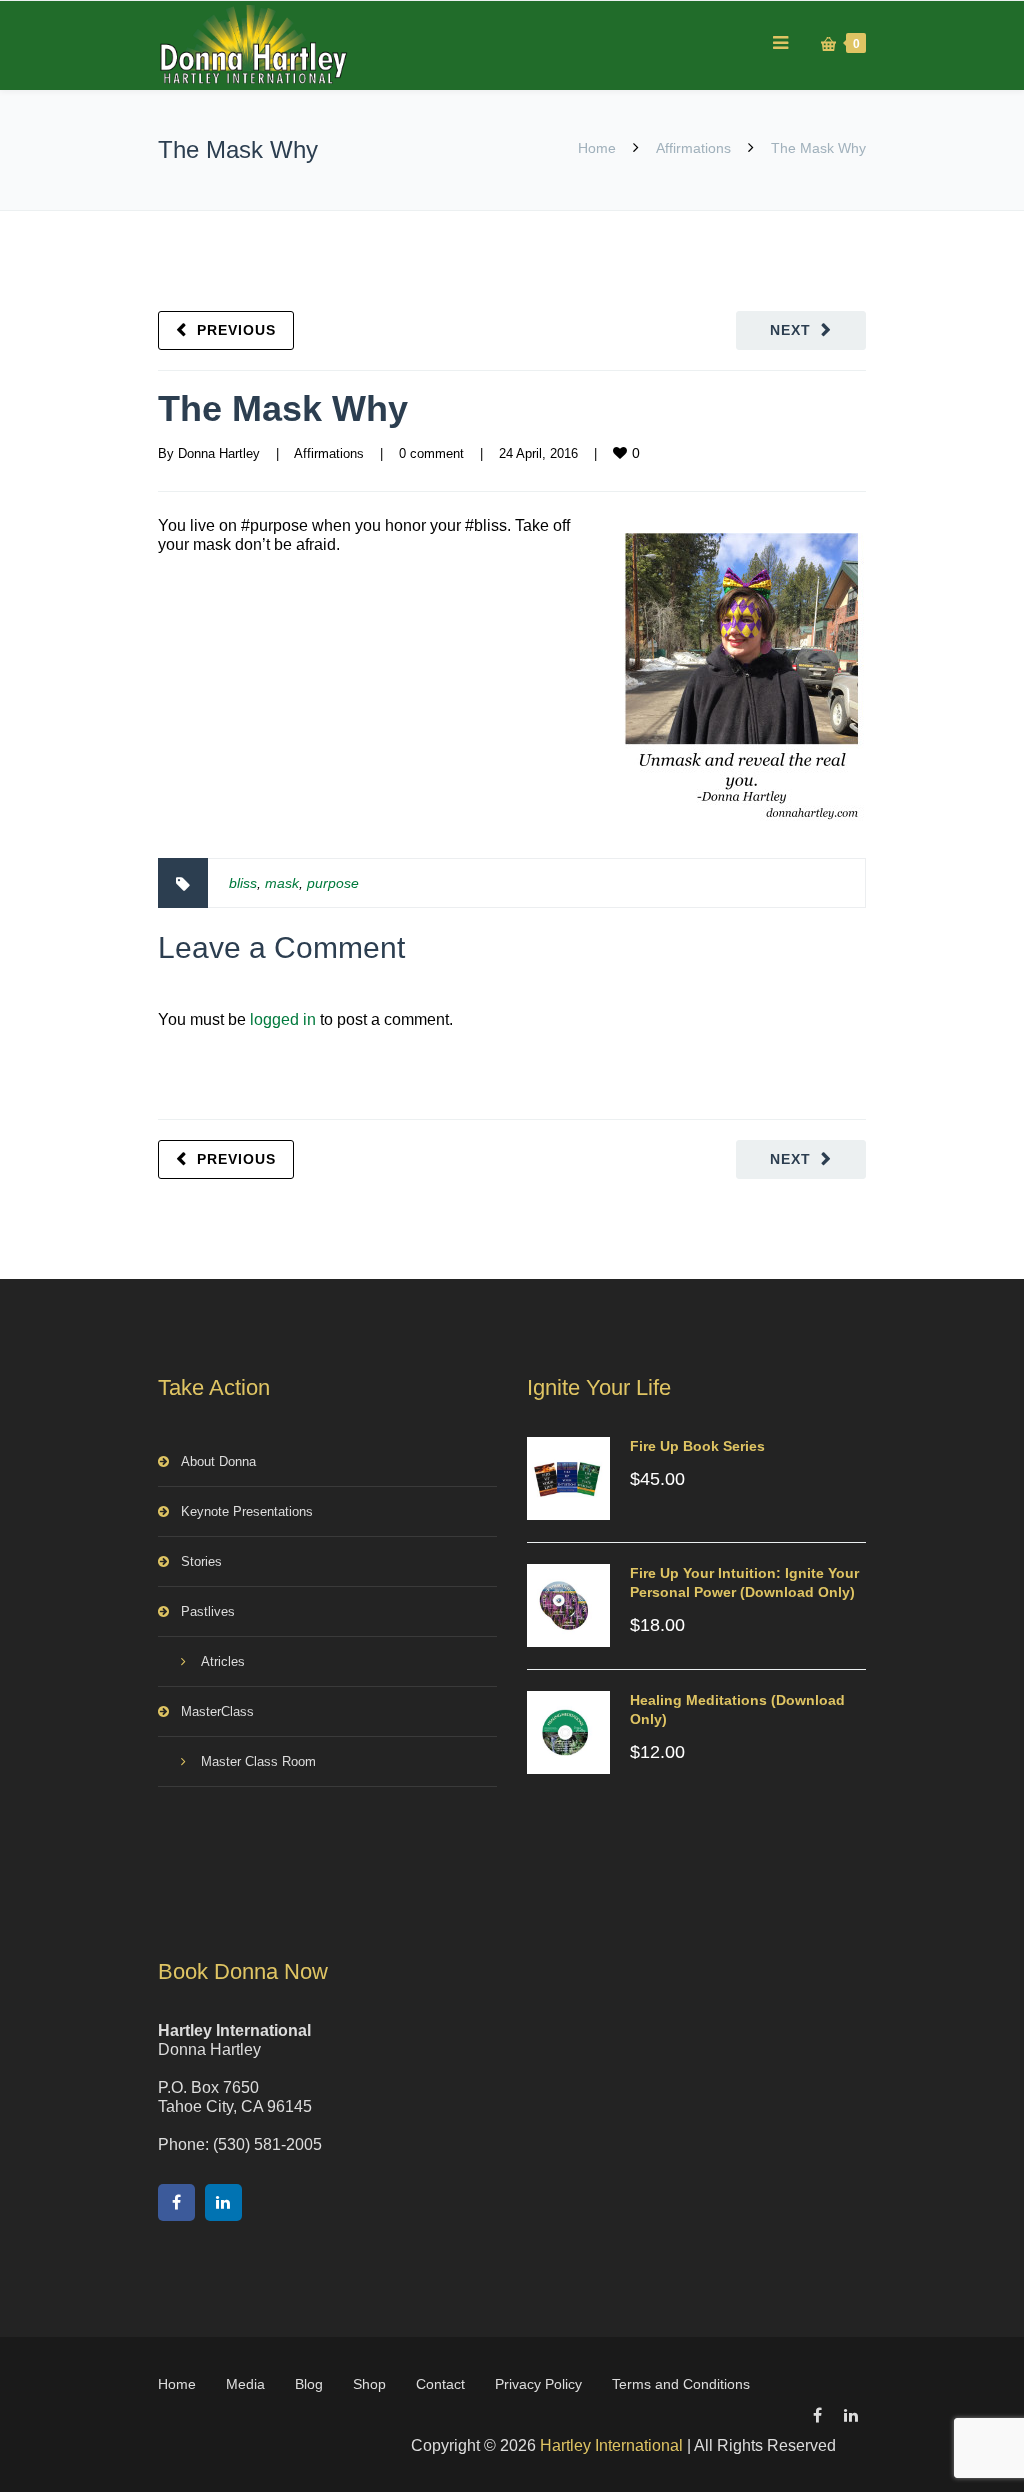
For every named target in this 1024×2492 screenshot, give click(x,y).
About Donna (218, 1461)
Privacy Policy (538, 2384)
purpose (333, 883)
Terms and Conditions (681, 2384)
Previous (236, 330)
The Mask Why (283, 408)
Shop (369, 2384)
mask (282, 883)
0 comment (431, 453)
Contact (440, 2384)
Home (597, 148)
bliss (243, 883)
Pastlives (208, 1611)
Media (245, 2384)
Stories (201, 1561)
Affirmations (693, 148)
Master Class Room (258, 1761)
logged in (283, 1019)
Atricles (223, 1661)
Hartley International (611, 2445)
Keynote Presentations (247, 1511)
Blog (309, 2384)
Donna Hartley (219, 453)
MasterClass (217, 1711)
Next (790, 330)
